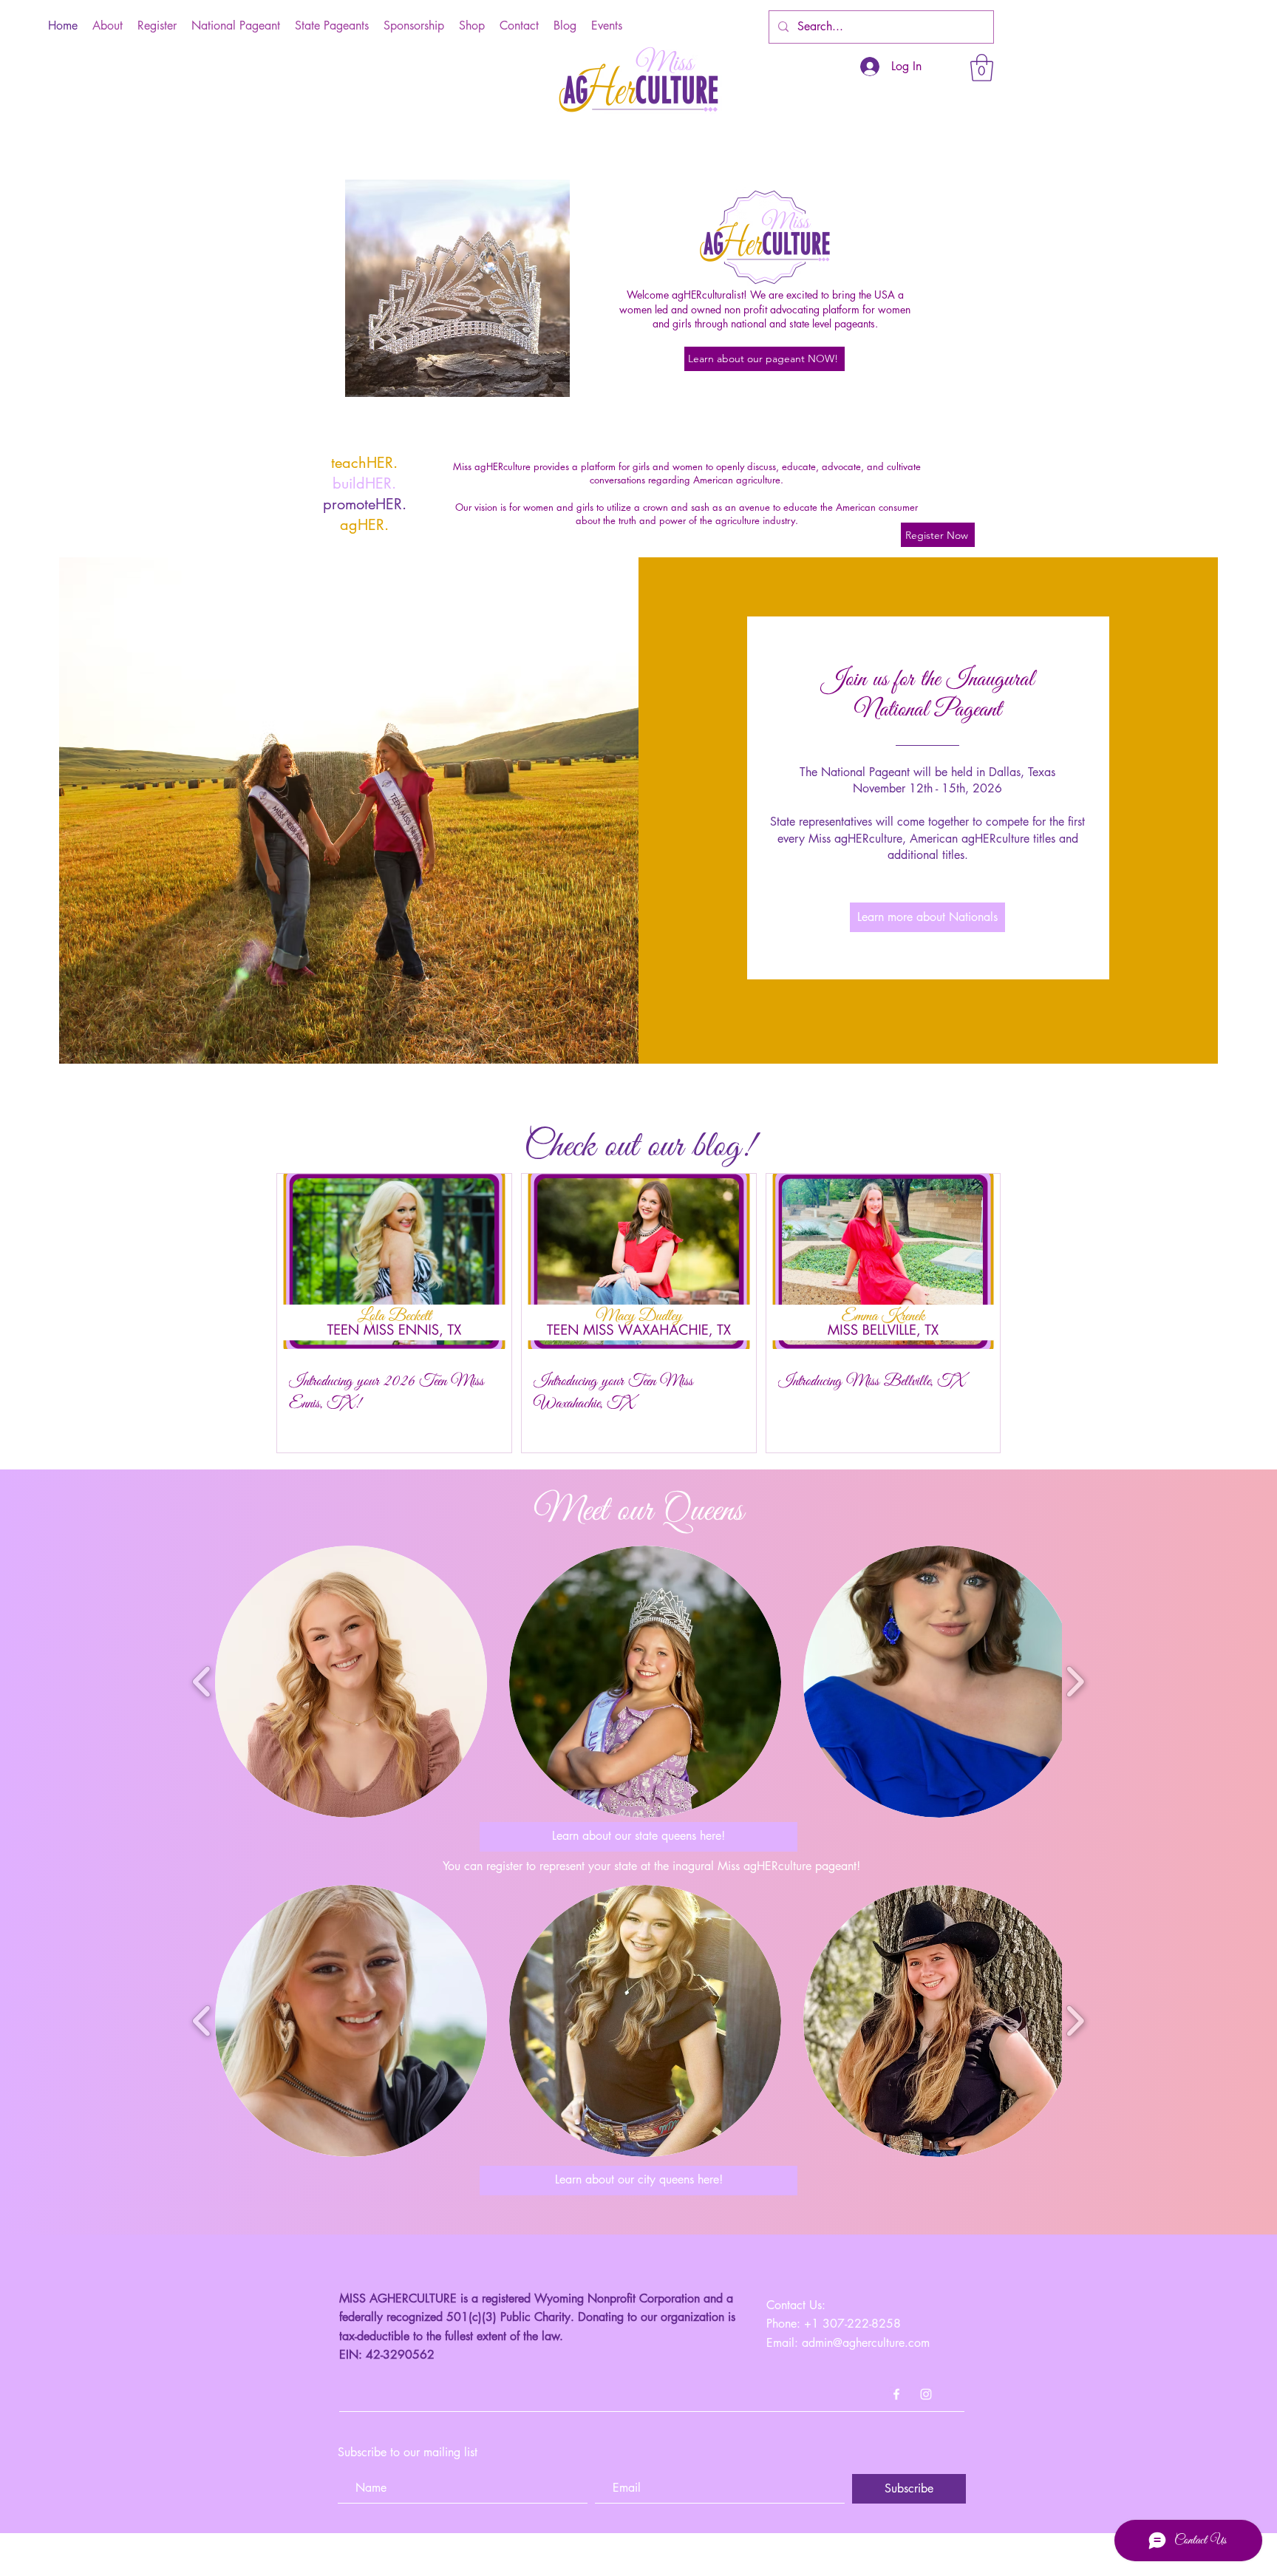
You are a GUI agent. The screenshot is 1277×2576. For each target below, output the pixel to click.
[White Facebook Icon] (896, 2394)
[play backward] (202, 1681)
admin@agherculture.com (866, 2343)
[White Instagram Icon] (926, 2394)
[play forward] (1075, 1681)
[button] (982, 68)
